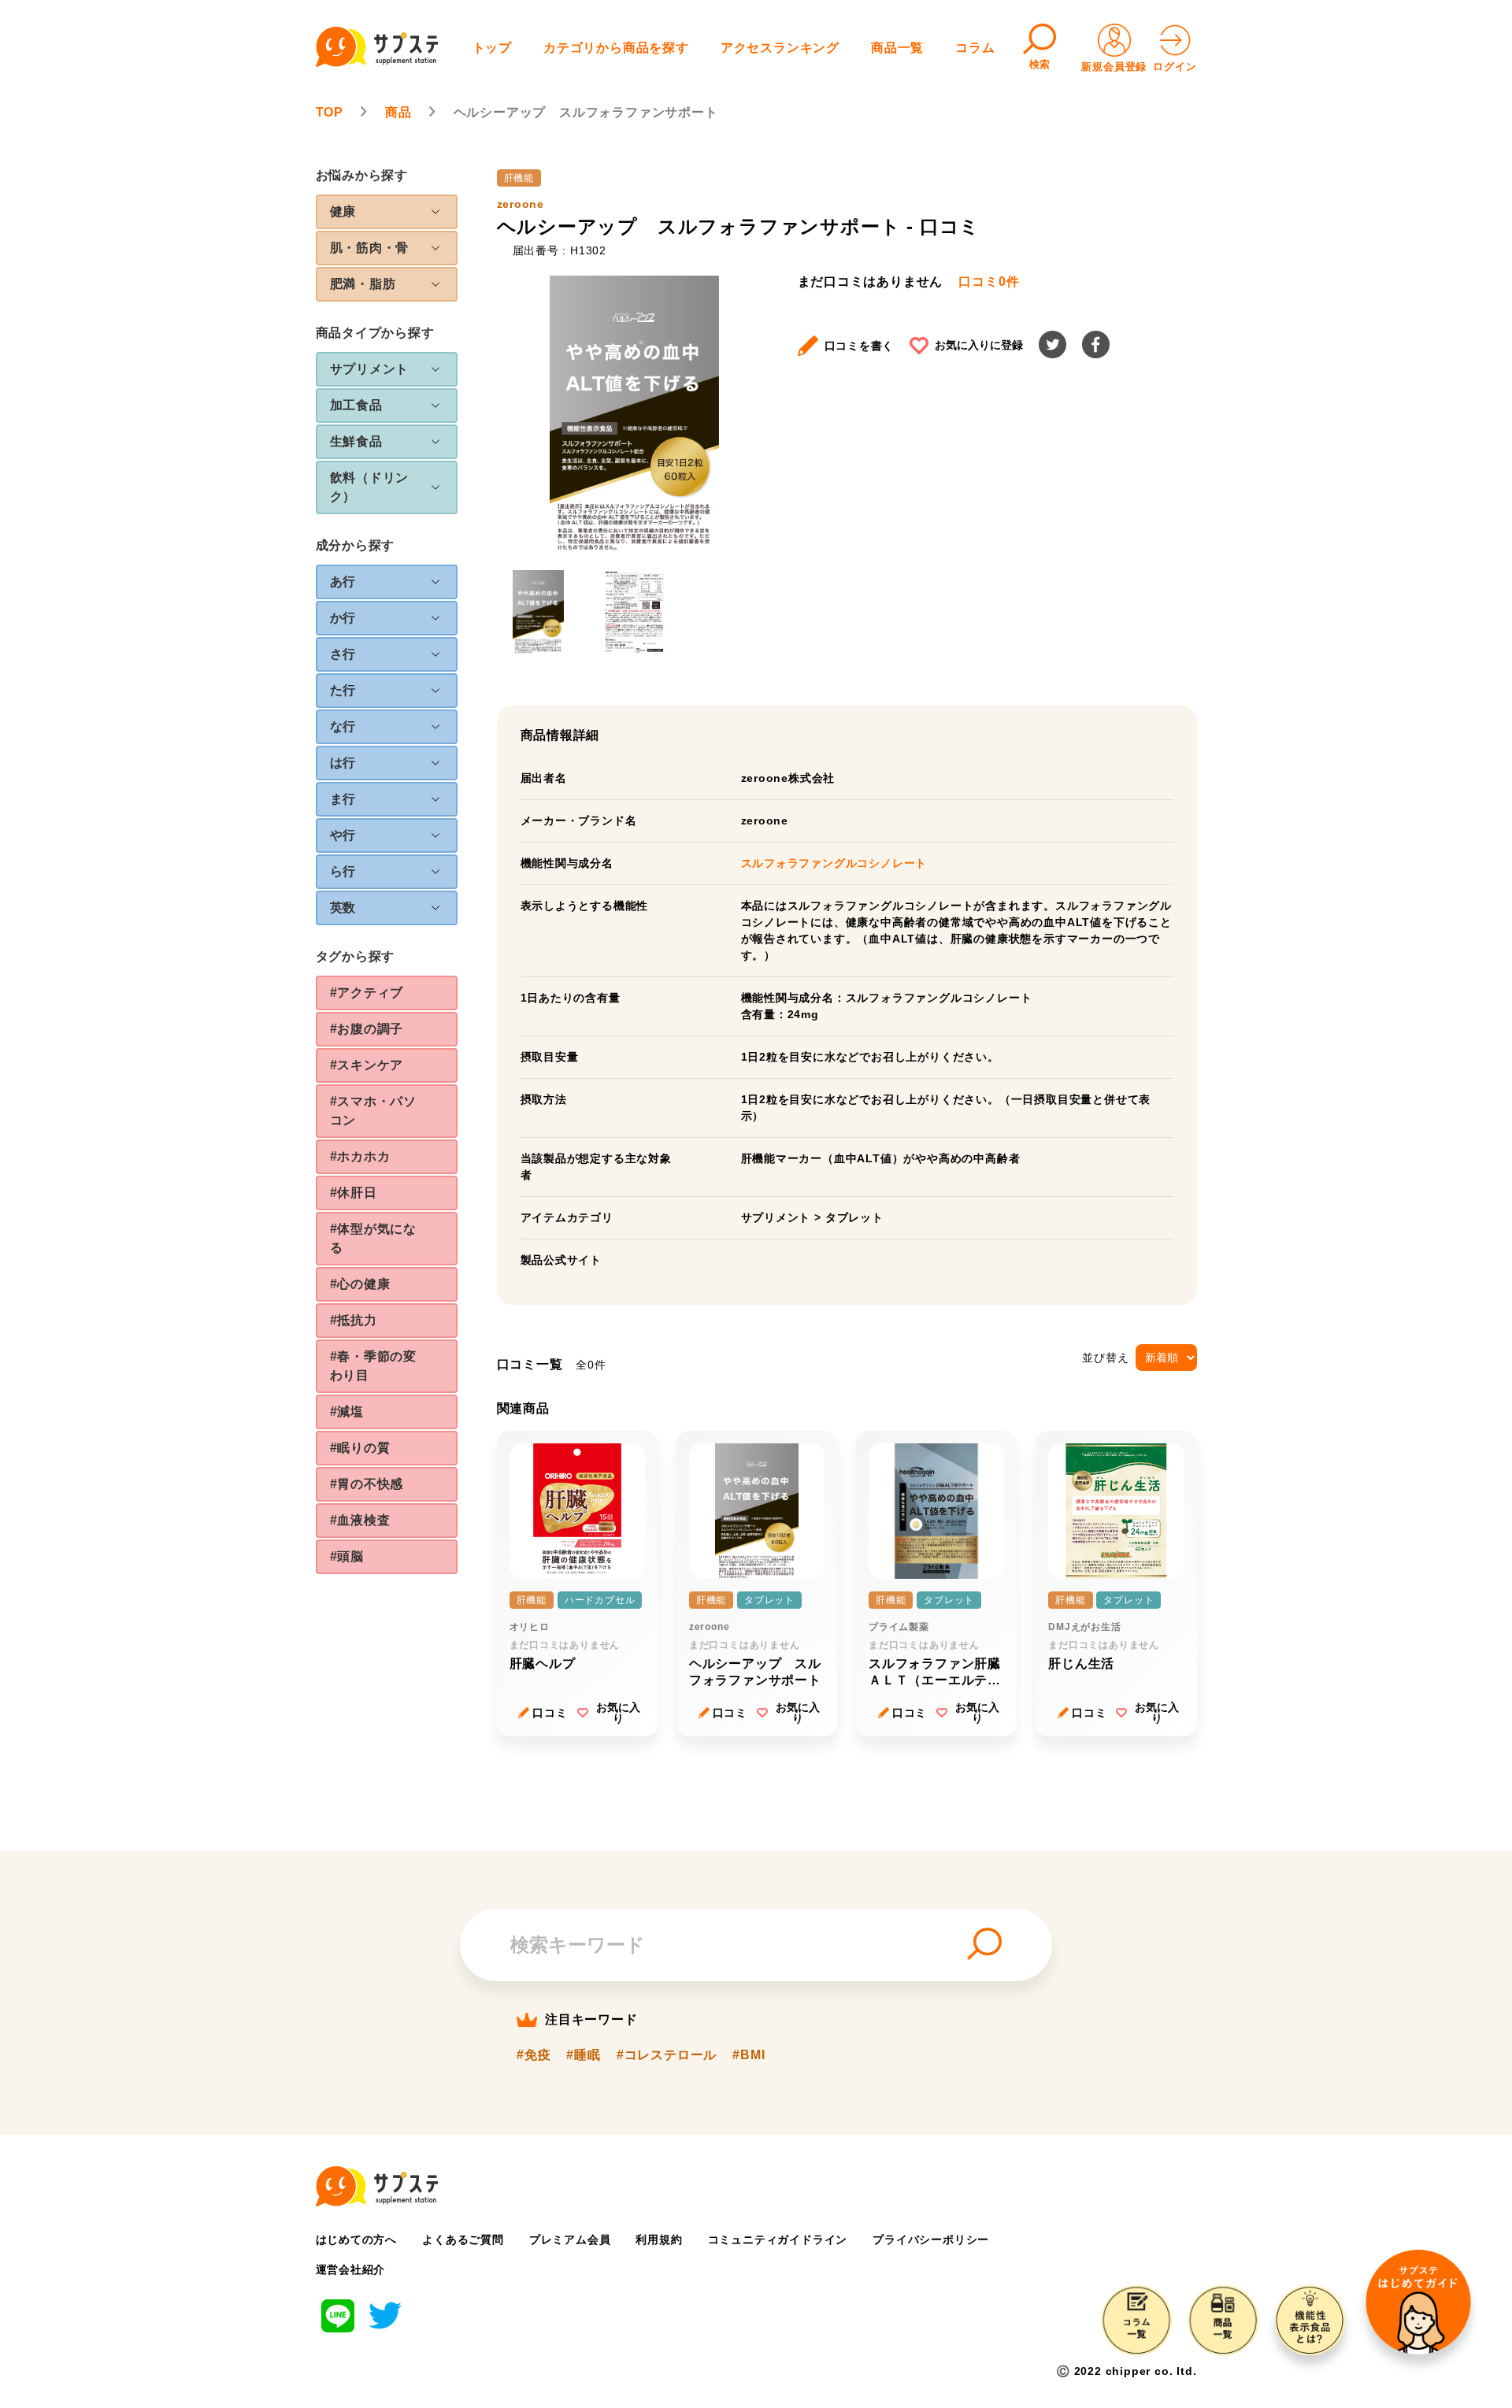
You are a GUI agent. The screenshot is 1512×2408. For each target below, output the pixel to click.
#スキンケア (367, 1065)
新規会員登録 (1114, 67)
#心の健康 (360, 1284)
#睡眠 (583, 2055)
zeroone (521, 204)
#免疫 (534, 2055)
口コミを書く (860, 346)
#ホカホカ (360, 1156)
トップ (492, 48)
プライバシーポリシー (931, 2239)
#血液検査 (360, 1520)
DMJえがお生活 (1084, 1627)
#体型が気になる (374, 1238)
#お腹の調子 (367, 1029)
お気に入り (618, 1713)
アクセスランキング (780, 48)
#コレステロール (667, 2055)
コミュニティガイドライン (778, 2239)
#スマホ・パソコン (374, 1111)
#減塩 (347, 1411)
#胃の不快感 (367, 1484)
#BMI (749, 2055)
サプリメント (776, 1217)
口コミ (550, 1713)
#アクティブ (367, 993)
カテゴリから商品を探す (616, 48)
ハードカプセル (600, 1600)
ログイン (1175, 67)
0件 (989, 282)
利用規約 (659, 2239)
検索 (1040, 64)
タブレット (854, 1217)
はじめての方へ (357, 2239)
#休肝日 (354, 1193)
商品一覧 (897, 48)
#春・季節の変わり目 (374, 1366)
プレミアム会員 (570, 2239)
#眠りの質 (360, 1448)
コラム (975, 48)
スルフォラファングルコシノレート (834, 863)
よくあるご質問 (463, 2239)
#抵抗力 (354, 1320)
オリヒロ (530, 1627)
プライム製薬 (899, 1627)
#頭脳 (347, 1556)
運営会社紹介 (351, 2269)
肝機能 (519, 178)
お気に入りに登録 (979, 345)
